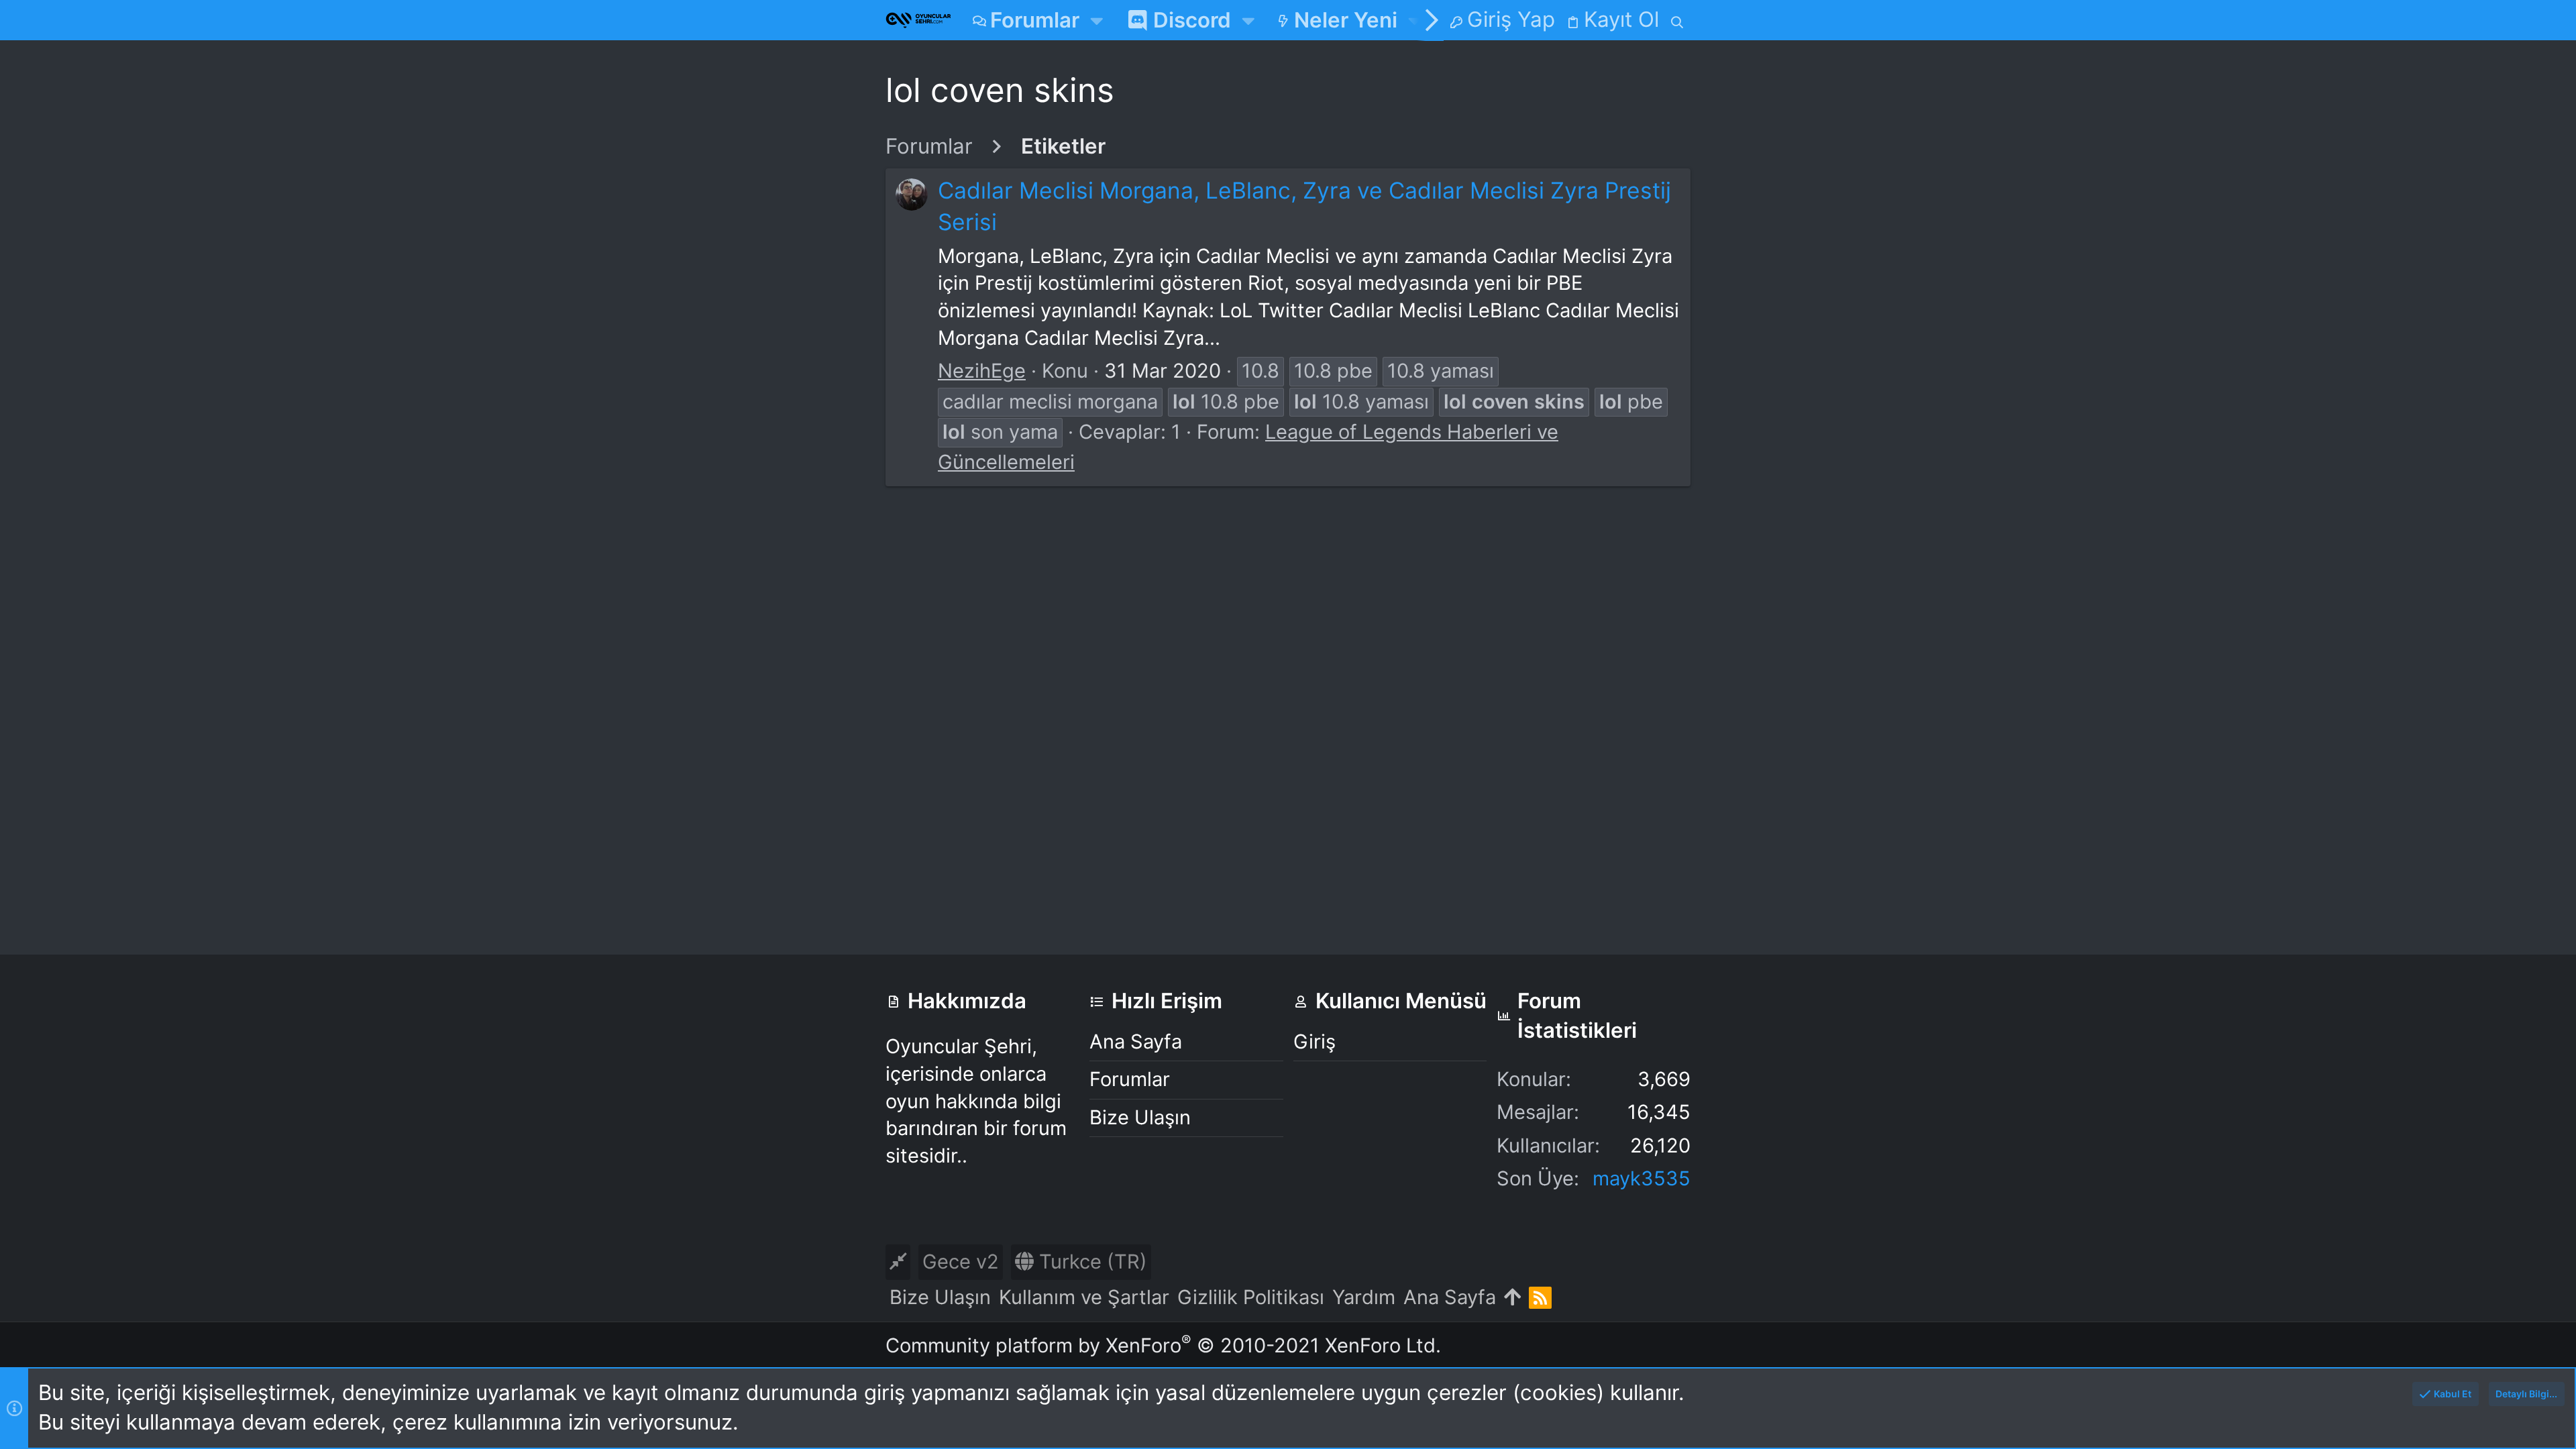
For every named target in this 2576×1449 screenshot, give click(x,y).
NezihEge (982, 371)
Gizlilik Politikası (1251, 1297)
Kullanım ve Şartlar (1084, 1297)
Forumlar (1130, 1079)
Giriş (1314, 1041)
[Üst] (1512, 1298)
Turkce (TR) (1090, 1262)
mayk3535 (1642, 1178)
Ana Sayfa (1136, 1041)
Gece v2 (961, 1262)
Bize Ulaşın (1140, 1117)
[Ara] (1677, 20)
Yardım (1364, 1297)
